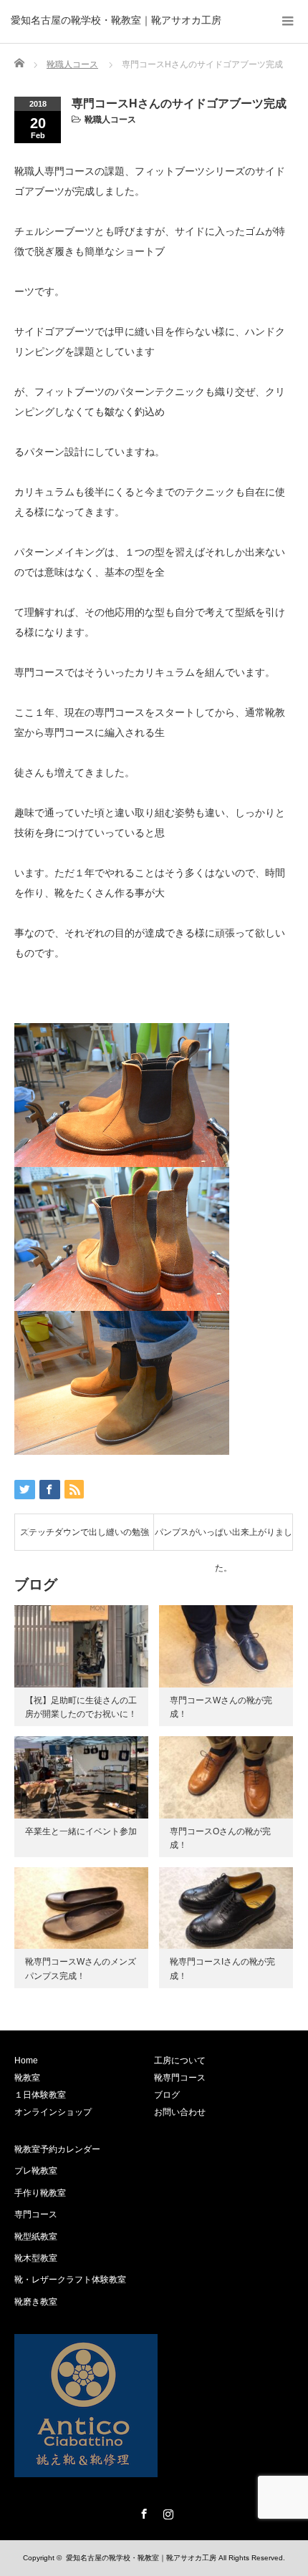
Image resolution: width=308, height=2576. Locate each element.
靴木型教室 (36, 2258)
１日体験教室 (40, 2095)
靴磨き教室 (36, 2302)
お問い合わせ (180, 2112)
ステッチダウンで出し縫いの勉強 (85, 1532)
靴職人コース (110, 120)
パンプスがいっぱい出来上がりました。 (223, 1539)
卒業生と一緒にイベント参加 (81, 1831)
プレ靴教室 (36, 2171)
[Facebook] (142, 2512)
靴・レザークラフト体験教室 (70, 2280)
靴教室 (27, 2078)
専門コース (36, 2214)
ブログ (167, 2095)
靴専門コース (180, 2078)
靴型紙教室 (36, 2237)
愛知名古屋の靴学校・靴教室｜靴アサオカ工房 (116, 20)
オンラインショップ (53, 2112)
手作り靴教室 (40, 2193)
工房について (180, 2061)
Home (26, 2061)
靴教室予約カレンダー (57, 2149)
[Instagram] (166, 2512)
